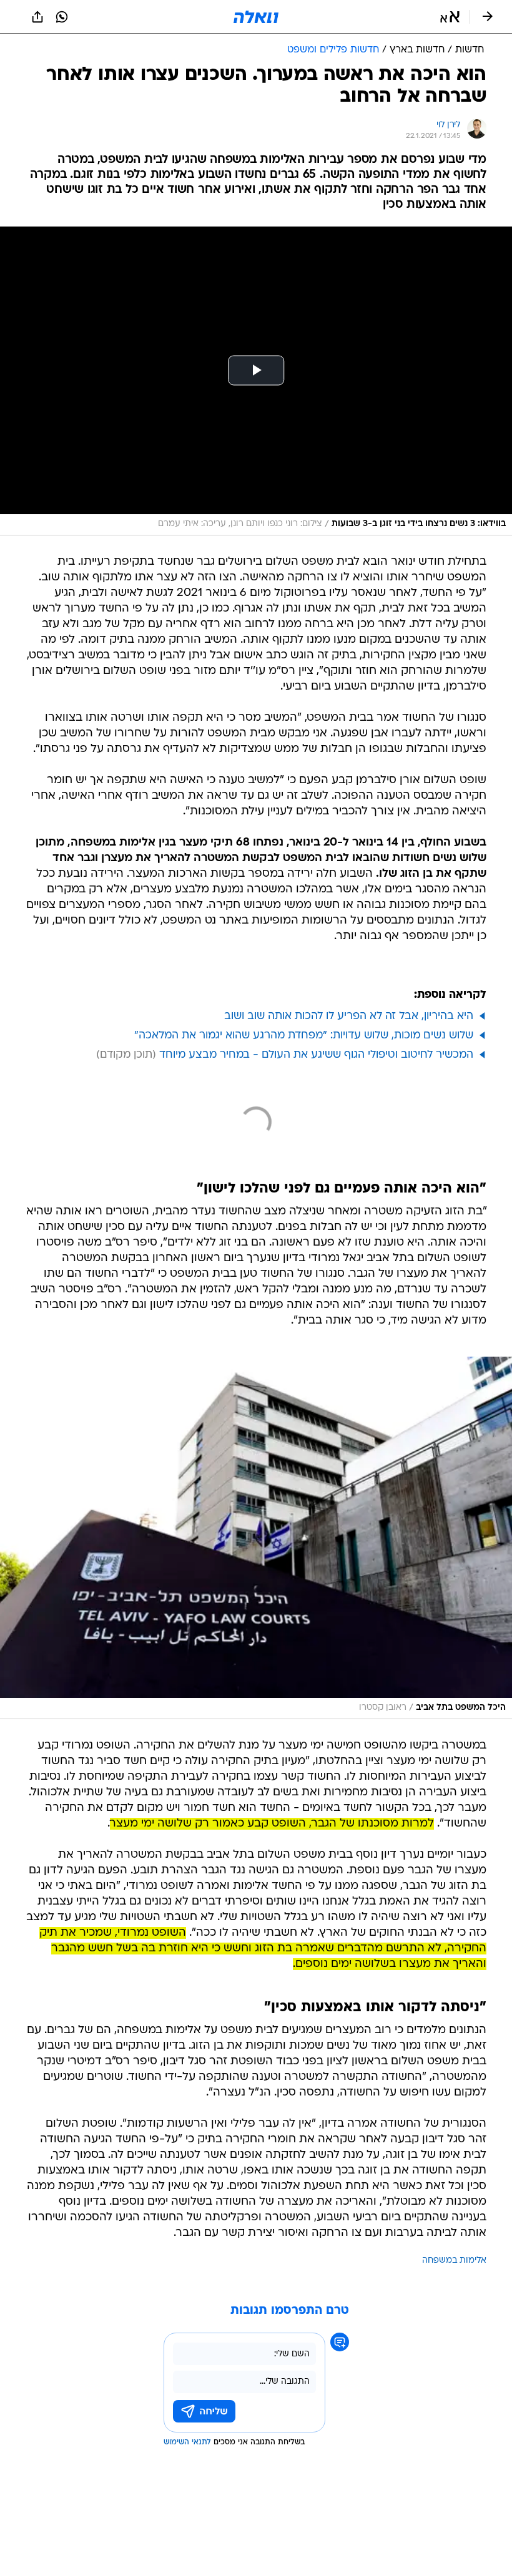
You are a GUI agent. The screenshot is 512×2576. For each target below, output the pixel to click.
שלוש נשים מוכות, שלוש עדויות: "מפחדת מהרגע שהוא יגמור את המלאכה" (304, 1036)
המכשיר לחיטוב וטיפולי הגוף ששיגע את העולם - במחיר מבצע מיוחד (316, 1055)
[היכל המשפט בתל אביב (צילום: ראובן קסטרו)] (256, 1538)
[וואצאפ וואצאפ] (62, 17)
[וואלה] (256, 17)
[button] (450, 17)
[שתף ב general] (37, 17)
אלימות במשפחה (454, 2261)
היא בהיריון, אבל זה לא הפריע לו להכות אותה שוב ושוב (349, 1016)
